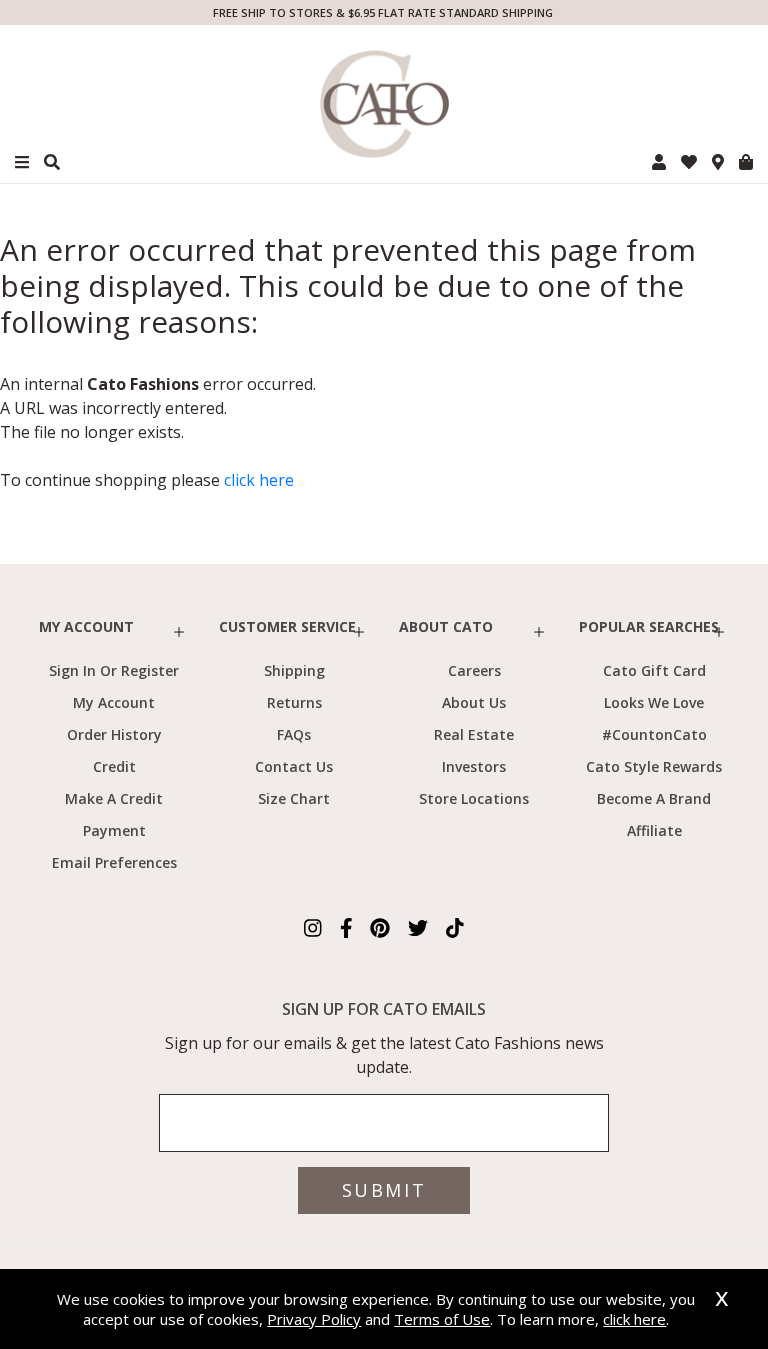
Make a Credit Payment (114, 814)
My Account (114, 702)
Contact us (294, 766)
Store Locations (474, 798)
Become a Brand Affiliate (654, 814)
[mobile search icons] (52, 162)
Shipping (294, 670)
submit (384, 1190)
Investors (474, 766)
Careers (474, 670)
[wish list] (689, 162)
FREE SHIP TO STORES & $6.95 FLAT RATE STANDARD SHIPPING (383, 12)
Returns (294, 702)
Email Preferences (114, 862)
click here (259, 480)
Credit (114, 766)
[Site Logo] (384, 104)
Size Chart (294, 798)
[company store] (718, 162)
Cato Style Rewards (654, 766)
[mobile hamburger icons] (22, 162)
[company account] (659, 162)
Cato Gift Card (654, 670)
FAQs (294, 734)
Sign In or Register (114, 670)
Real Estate (474, 734)
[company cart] (746, 162)
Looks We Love (654, 702)
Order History (114, 734)
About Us (474, 702)
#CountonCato (654, 734)
